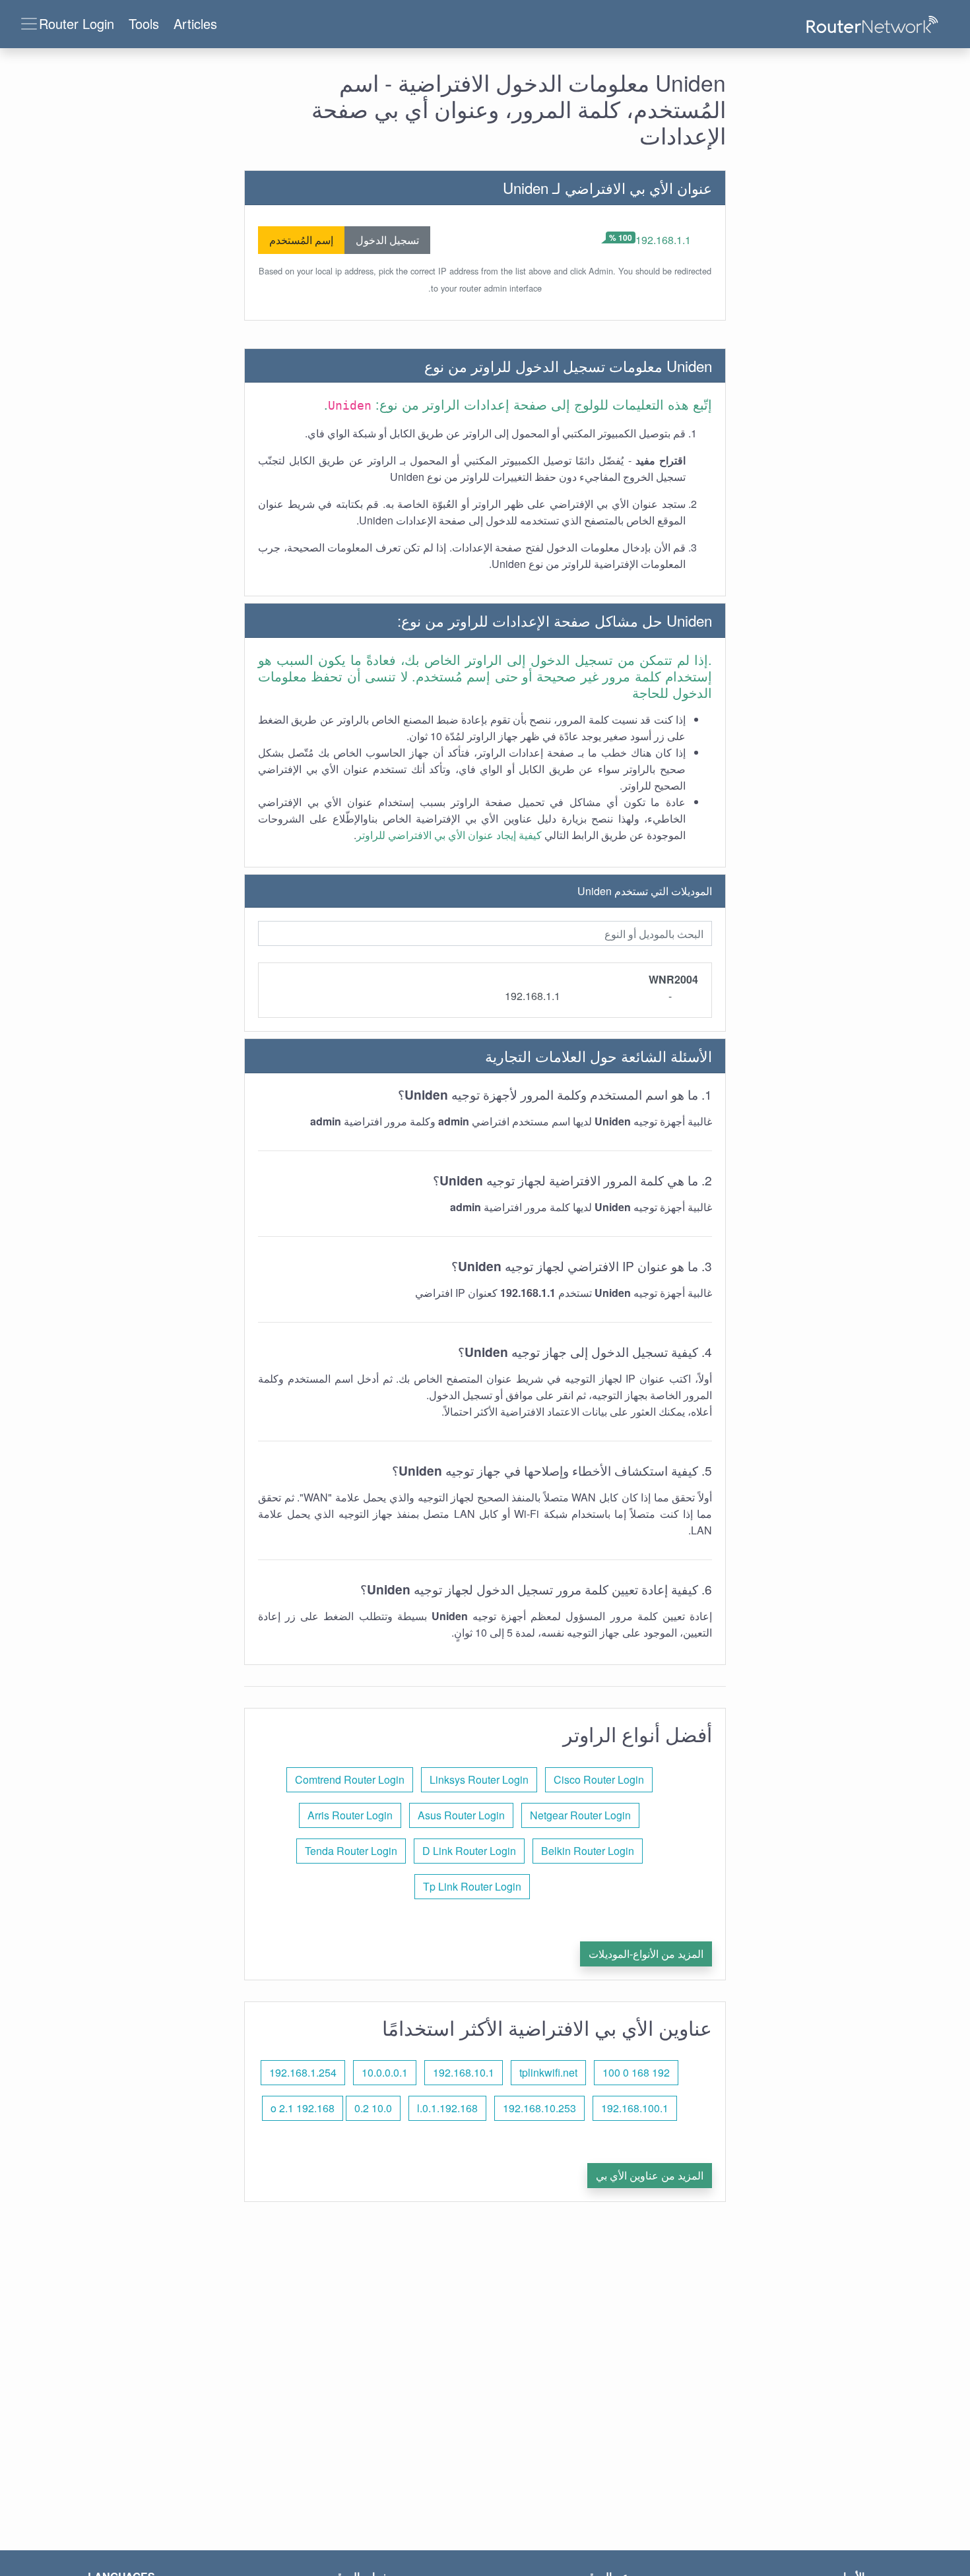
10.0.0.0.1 (385, 2072)
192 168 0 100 (636, 2072)
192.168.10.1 (464, 2072)
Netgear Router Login (580, 1815)
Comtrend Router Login (350, 1779)
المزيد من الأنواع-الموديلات (646, 1954)
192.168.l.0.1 (447, 2108)
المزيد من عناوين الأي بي (650, 2175)
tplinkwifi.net (548, 2072)
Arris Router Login (350, 1815)
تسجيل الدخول (387, 240)
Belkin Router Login (588, 1851)
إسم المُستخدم (301, 240)
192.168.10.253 (539, 2108)
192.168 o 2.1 (303, 2108)
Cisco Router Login (599, 1779)
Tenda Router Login (351, 1851)
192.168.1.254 (303, 2072)
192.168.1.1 (663, 240)
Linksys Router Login (479, 1779)
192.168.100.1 (635, 2108)
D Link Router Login (469, 1851)
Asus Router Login (461, 1815)
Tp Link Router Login (472, 1886)
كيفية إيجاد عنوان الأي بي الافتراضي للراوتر (449, 835)
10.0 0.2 (373, 2108)
